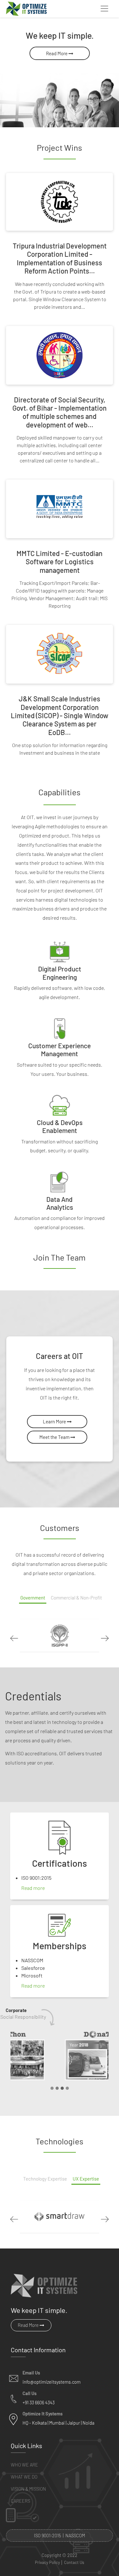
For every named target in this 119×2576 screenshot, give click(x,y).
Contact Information (38, 2350)
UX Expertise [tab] (86, 2179)
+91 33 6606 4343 (39, 2403)
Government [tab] (33, 1598)
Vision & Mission (28, 2489)
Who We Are (24, 2465)
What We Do (24, 2477)
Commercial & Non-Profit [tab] (76, 1598)
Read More (57, 53)
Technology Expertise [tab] (45, 2179)
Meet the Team (55, 1437)
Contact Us (74, 2563)
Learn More (55, 1421)
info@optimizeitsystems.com (52, 2382)
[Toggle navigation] (104, 9)
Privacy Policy (47, 2563)
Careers (20, 2501)
